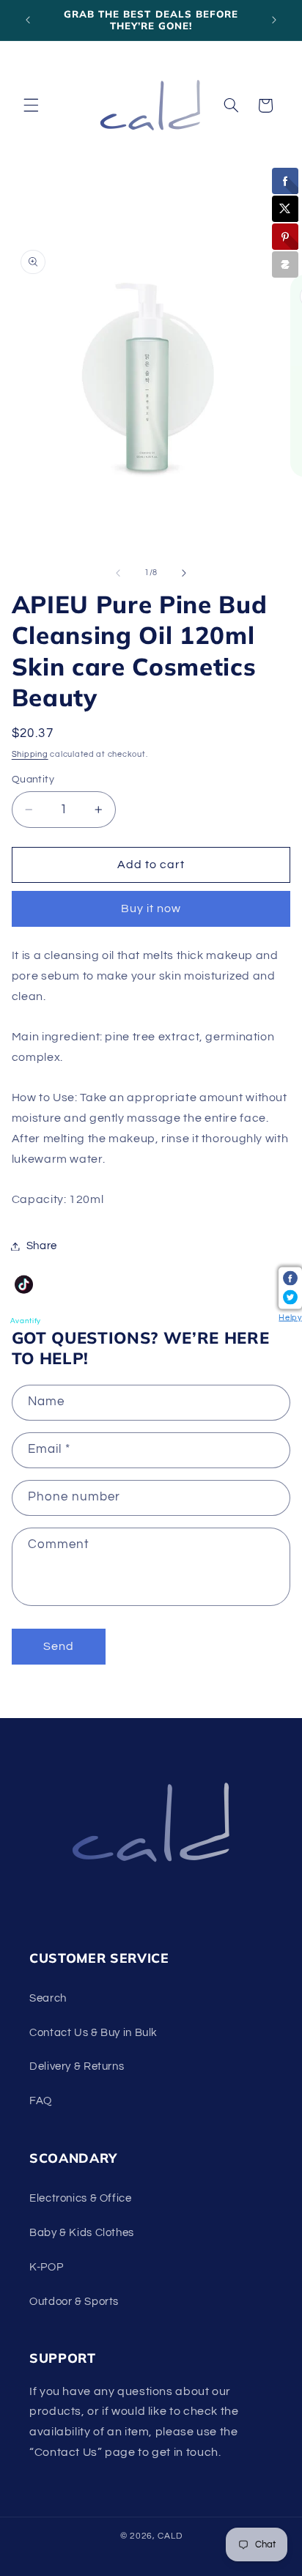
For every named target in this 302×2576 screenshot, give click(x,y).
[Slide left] (118, 573)
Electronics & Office (81, 2198)
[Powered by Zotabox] (285, 264)
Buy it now (151, 908)
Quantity (33, 780)
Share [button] (42, 1246)
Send (59, 1646)
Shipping (30, 754)
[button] (31, 106)
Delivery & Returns (77, 2066)
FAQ (41, 2101)
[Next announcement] (274, 20)
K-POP (46, 2267)
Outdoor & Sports (74, 2302)
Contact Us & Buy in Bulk (93, 2033)
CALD (170, 2536)
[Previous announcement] (28, 20)
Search (48, 1998)
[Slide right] (184, 573)
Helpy (290, 1318)
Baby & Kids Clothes (82, 2233)
